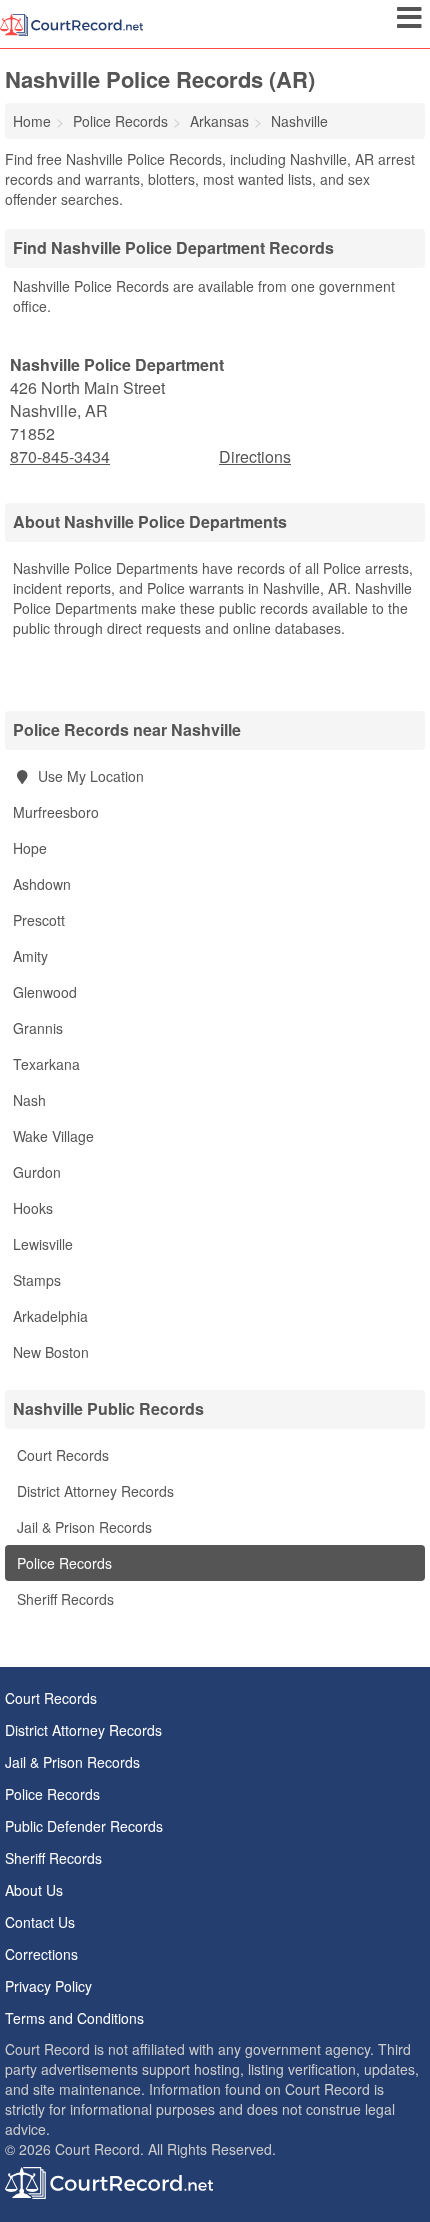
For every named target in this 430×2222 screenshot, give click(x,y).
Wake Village (53, 1136)
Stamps (37, 1280)
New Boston (51, 1352)
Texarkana (46, 1064)
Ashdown (42, 884)
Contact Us (40, 1922)
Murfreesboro (56, 812)
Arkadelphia (50, 1316)
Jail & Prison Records (82, 1527)
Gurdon (37, 1172)
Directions (255, 456)
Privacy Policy (48, 1986)
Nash (29, 1100)
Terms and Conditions (74, 2018)
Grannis (38, 1028)
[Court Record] (71, 23)
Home (32, 121)
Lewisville (43, 1244)
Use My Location (89, 776)
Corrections (41, 1954)
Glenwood (45, 992)
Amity (30, 956)
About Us (34, 1890)
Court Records (61, 1455)
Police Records (62, 1563)
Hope (30, 848)
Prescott (39, 920)
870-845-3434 (60, 457)
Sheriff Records (63, 1599)
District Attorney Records (93, 1491)
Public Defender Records (84, 1826)
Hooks (33, 1208)
